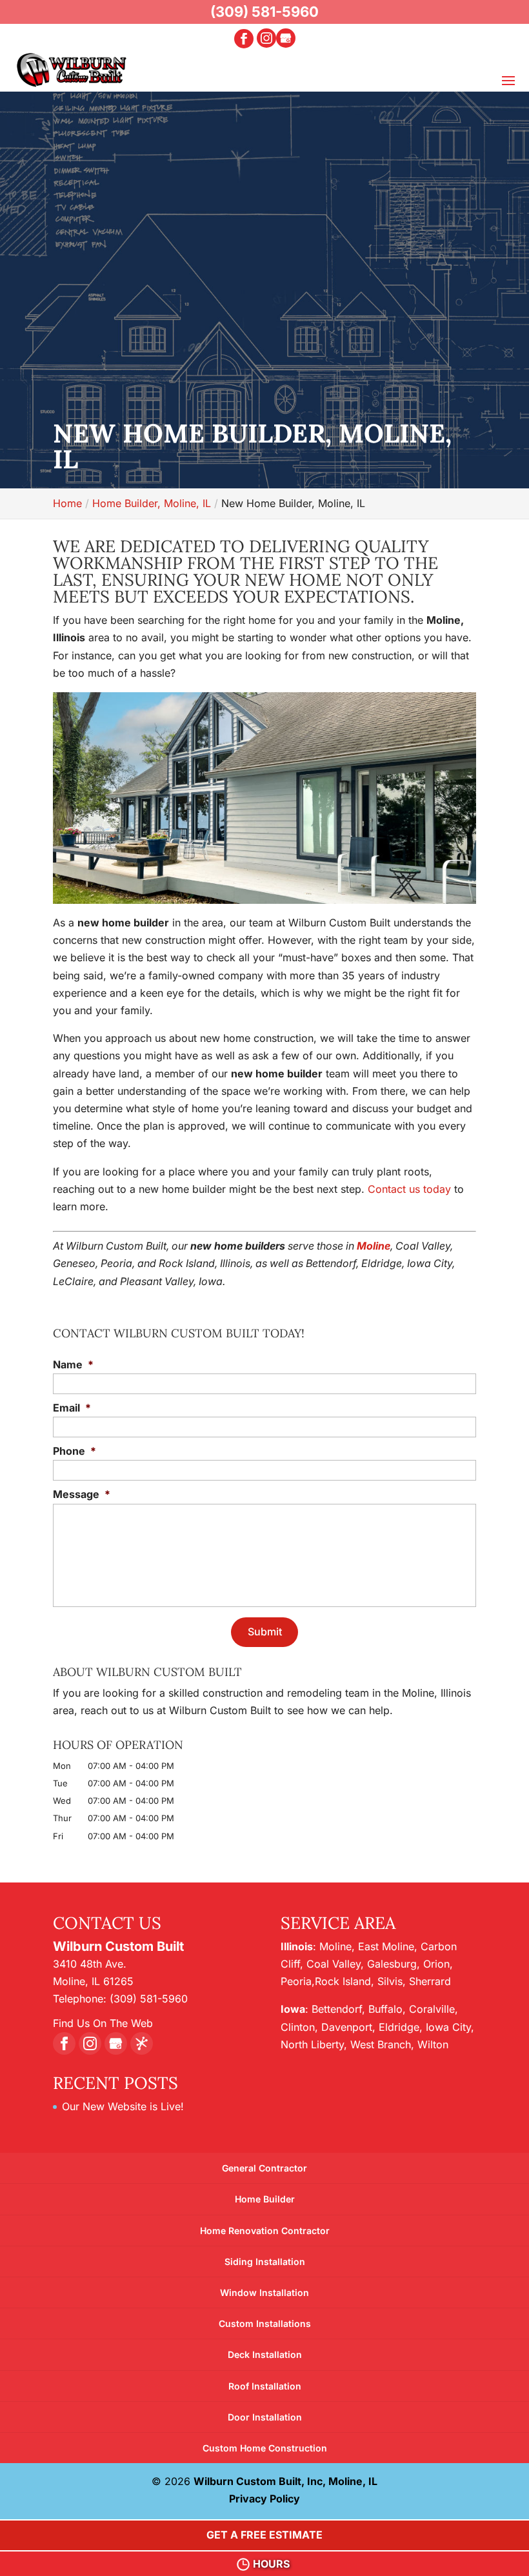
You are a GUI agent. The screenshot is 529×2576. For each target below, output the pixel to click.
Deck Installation (265, 2354)
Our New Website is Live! (123, 2106)
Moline (374, 1246)
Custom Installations (265, 2323)
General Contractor (264, 2168)
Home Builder (265, 2199)
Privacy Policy (264, 2499)
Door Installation (265, 2417)
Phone (75, 1451)
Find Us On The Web (103, 2023)
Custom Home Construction (265, 2448)
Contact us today (409, 1189)
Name (73, 1364)
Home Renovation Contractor (265, 2231)
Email (72, 1408)
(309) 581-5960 (264, 12)
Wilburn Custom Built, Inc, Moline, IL (285, 2481)
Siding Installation (265, 2261)
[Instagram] (266, 38)
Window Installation (264, 2292)
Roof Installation (265, 2386)
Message (82, 1494)
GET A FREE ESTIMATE (264, 2535)
